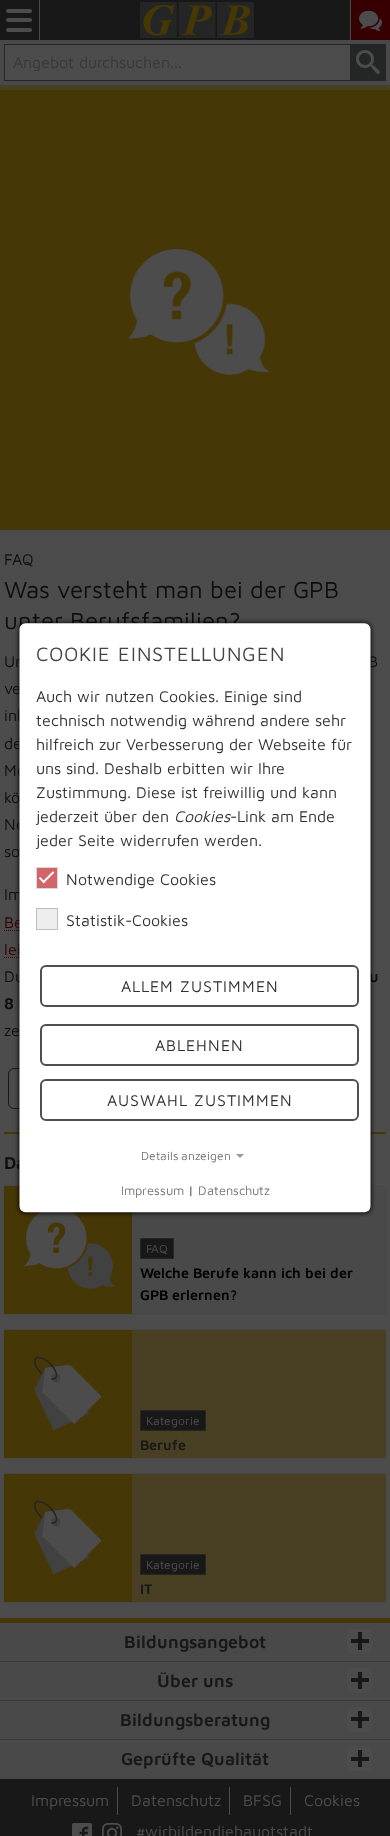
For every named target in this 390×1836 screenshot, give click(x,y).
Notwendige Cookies (141, 879)
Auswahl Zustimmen (199, 1100)
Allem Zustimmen (199, 987)
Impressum (152, 1190)
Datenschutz (234, 1190)
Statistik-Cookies (127, 920)
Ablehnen (199, 1045)
